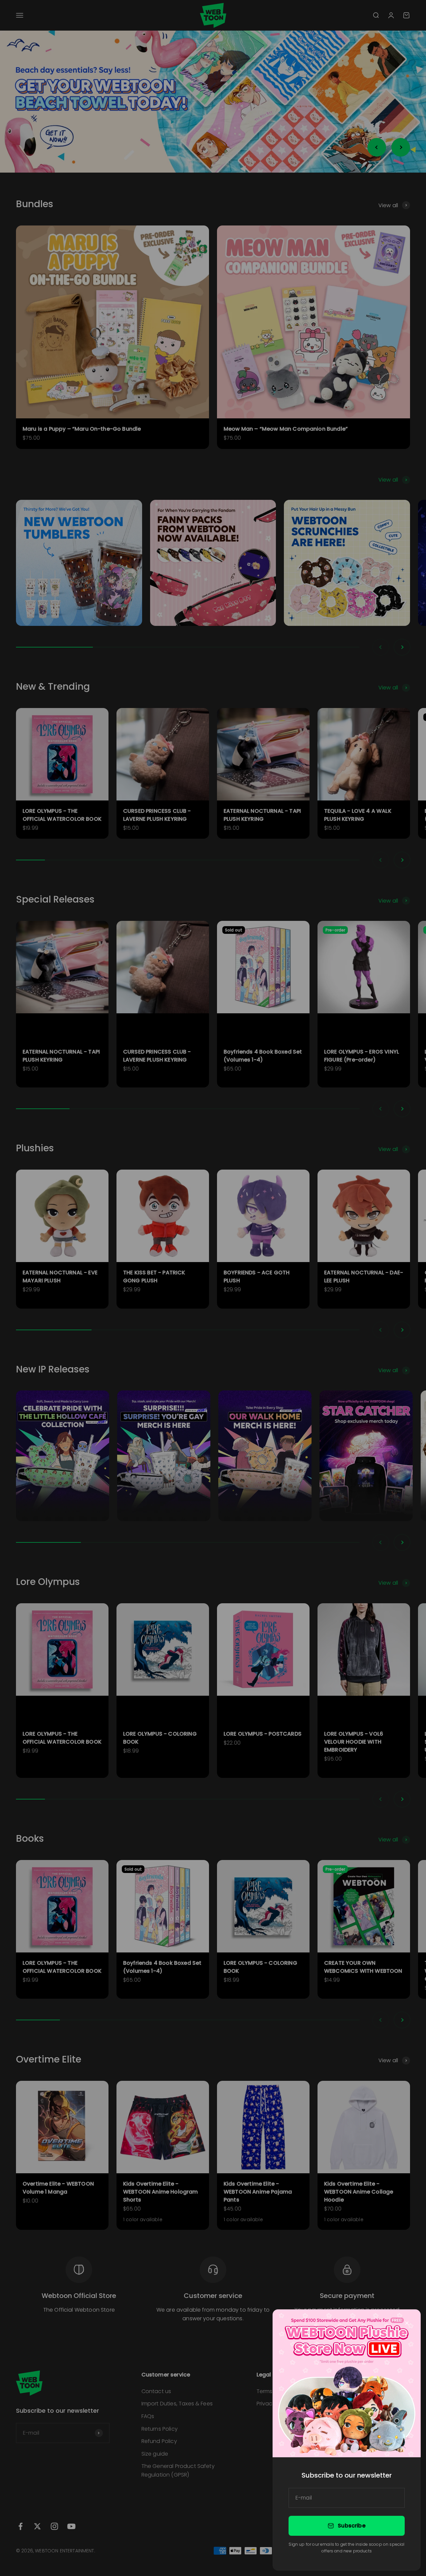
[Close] (407, 2323)
